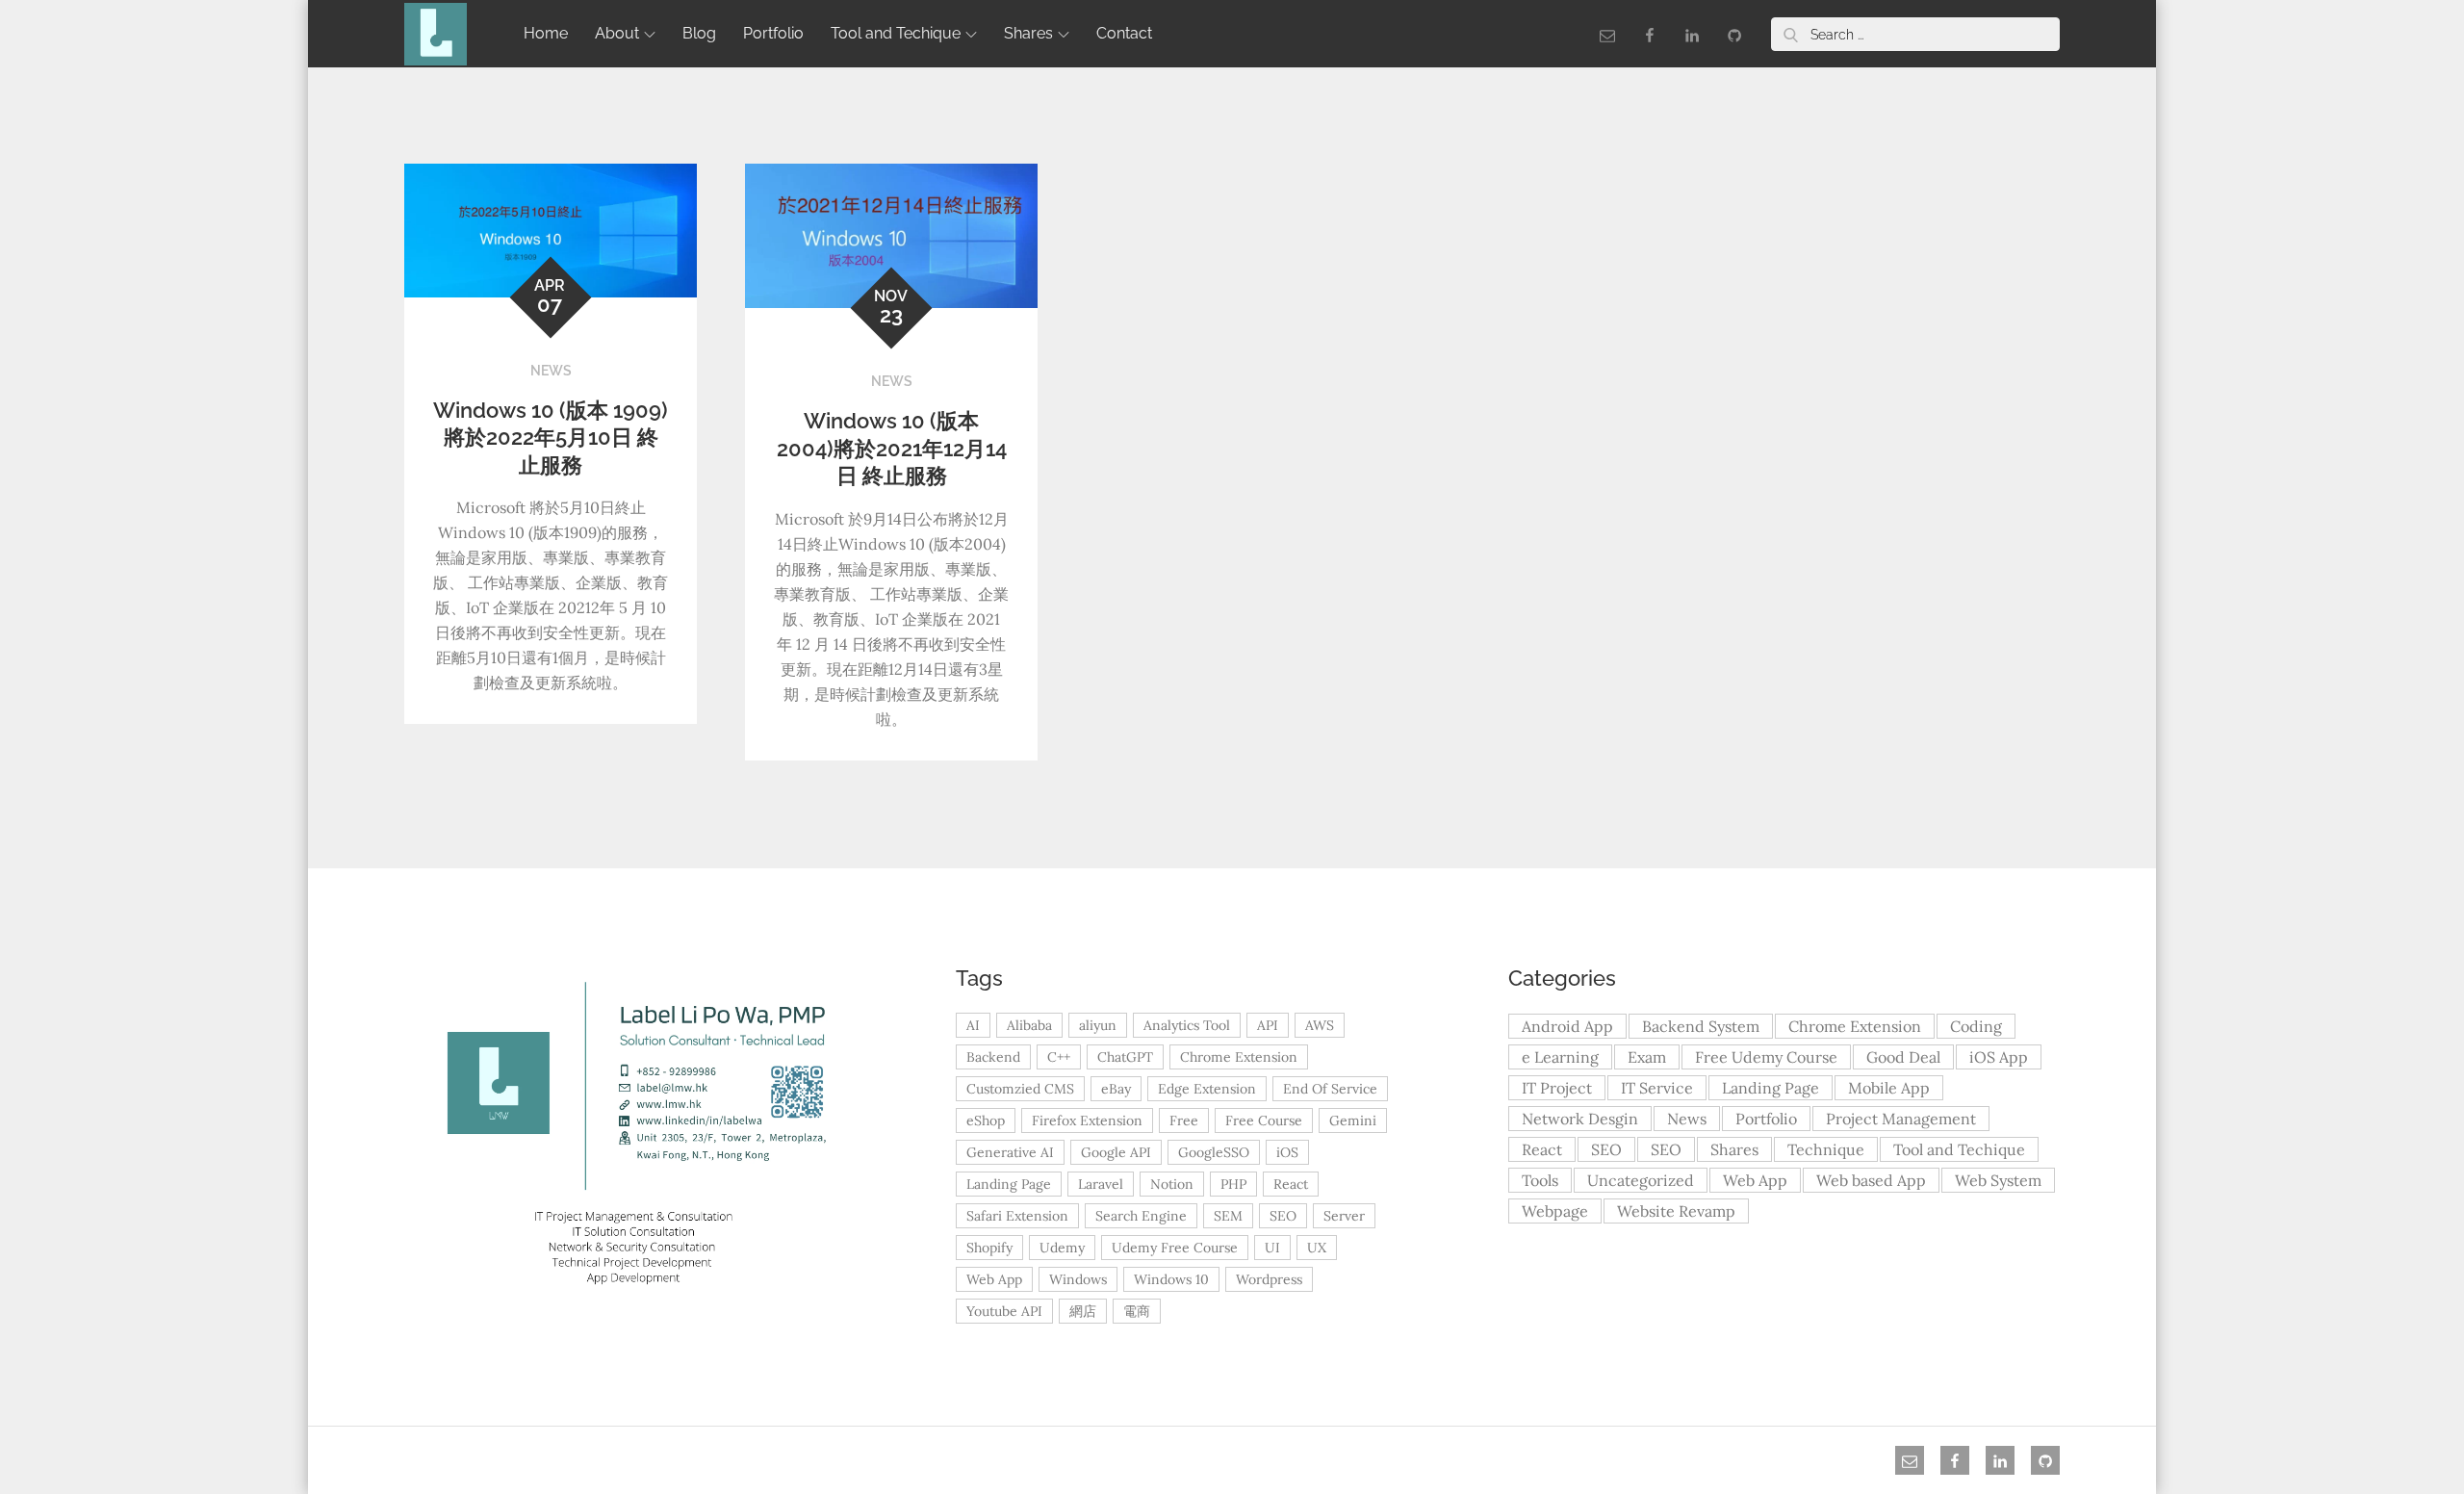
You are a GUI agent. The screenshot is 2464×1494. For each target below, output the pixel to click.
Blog (699, 33)
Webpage (1555, 1211)
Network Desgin (1580, 1119)
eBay (1116, 1089)
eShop (986, 1120)
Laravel (1101, 1184)
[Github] (1734, 34)
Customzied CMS (1020, 1089)
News (551, 371)
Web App (994, 1279)
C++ (1059, 1057)
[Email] (1607, 34)
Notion (1172, 1184)
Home (546, 33)
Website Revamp (1676, 1211)
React (1291, 1184)
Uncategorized (1641, 1180)
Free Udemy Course (1766, 1057)
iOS (1287, 1152)
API (1268, 1025)
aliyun (1098, 1025)
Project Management (1901, 1119)
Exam (1647, 1057)
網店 (1083, 1311)
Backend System (1701, 1026)
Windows (1078, 1279)
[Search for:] (1915, 34)
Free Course (1264, 1120)
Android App (1567, 1026)
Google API (1116, 1152)
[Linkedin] (1692, 34)
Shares (1028, 33)
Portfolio (773, 33)
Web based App (1871, 1180)
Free (1184, 1120)
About (617, 33)
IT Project (1557, 1088)
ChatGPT (1125, 1057)
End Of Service (1330, 1089)
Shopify (989, 1248)
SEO (1283, 1216)
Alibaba (1029, 1025)
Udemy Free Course (1175, 1248)
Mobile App (1889, 1088)
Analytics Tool (1187, 1025)
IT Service (1657, 1088)
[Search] (1790, 34)
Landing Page (1009, 1184)
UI (1272, 1248)
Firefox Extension (1087, 1120)
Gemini (1353, 1120)
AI (973, 1025)
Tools (1540, 1180)
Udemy (1062, 1248)
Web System (1998, 1180)
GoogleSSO (1214, 1152)
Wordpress (1269, 1279)
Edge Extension (1207, 1089)
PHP (1233, 1184)
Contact (1124, 33)
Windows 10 (1171, 1279)
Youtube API (1004, 1311)
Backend (993, 1057)
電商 (1137, 1311)
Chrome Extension (1239, 1057)
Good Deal (1903, 1057)
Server (1344, 1216)
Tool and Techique (896, 33)
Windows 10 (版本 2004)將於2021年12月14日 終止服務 (892, 448)
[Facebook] (1650, 34)
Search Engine (1141, 1216)
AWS (1320, 1025)
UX (1317, 1248)
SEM (1228, 1216)
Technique (1826, 1149)
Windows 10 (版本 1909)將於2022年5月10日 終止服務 (551, 438)
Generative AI (1010, 1152)
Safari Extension (1017, 1216)
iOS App (1999, 1057)
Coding (1976, 1026)
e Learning (1560, 1057)
